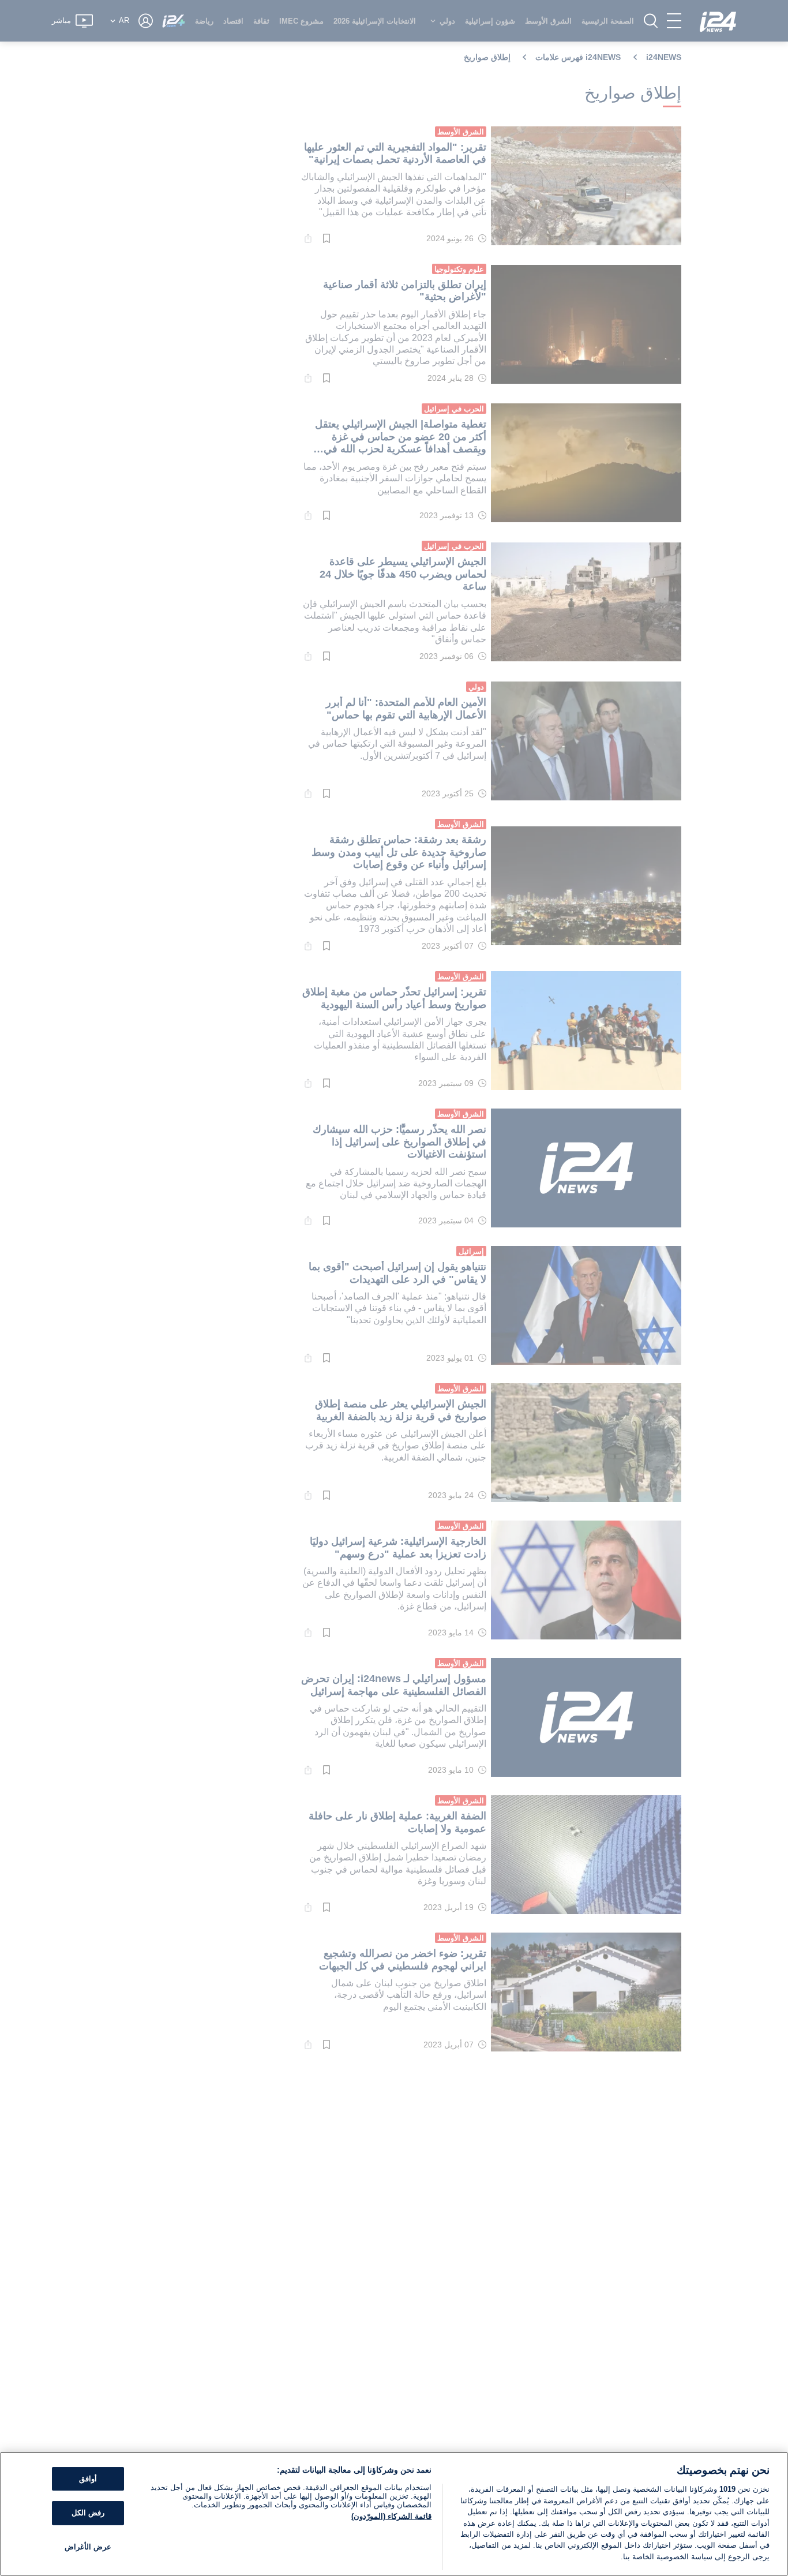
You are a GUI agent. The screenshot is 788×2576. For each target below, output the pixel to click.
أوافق (88, 2479)
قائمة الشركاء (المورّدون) (391, 2516)
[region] (394, 2514)
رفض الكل (88, 2513)
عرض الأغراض (88, 2547)
